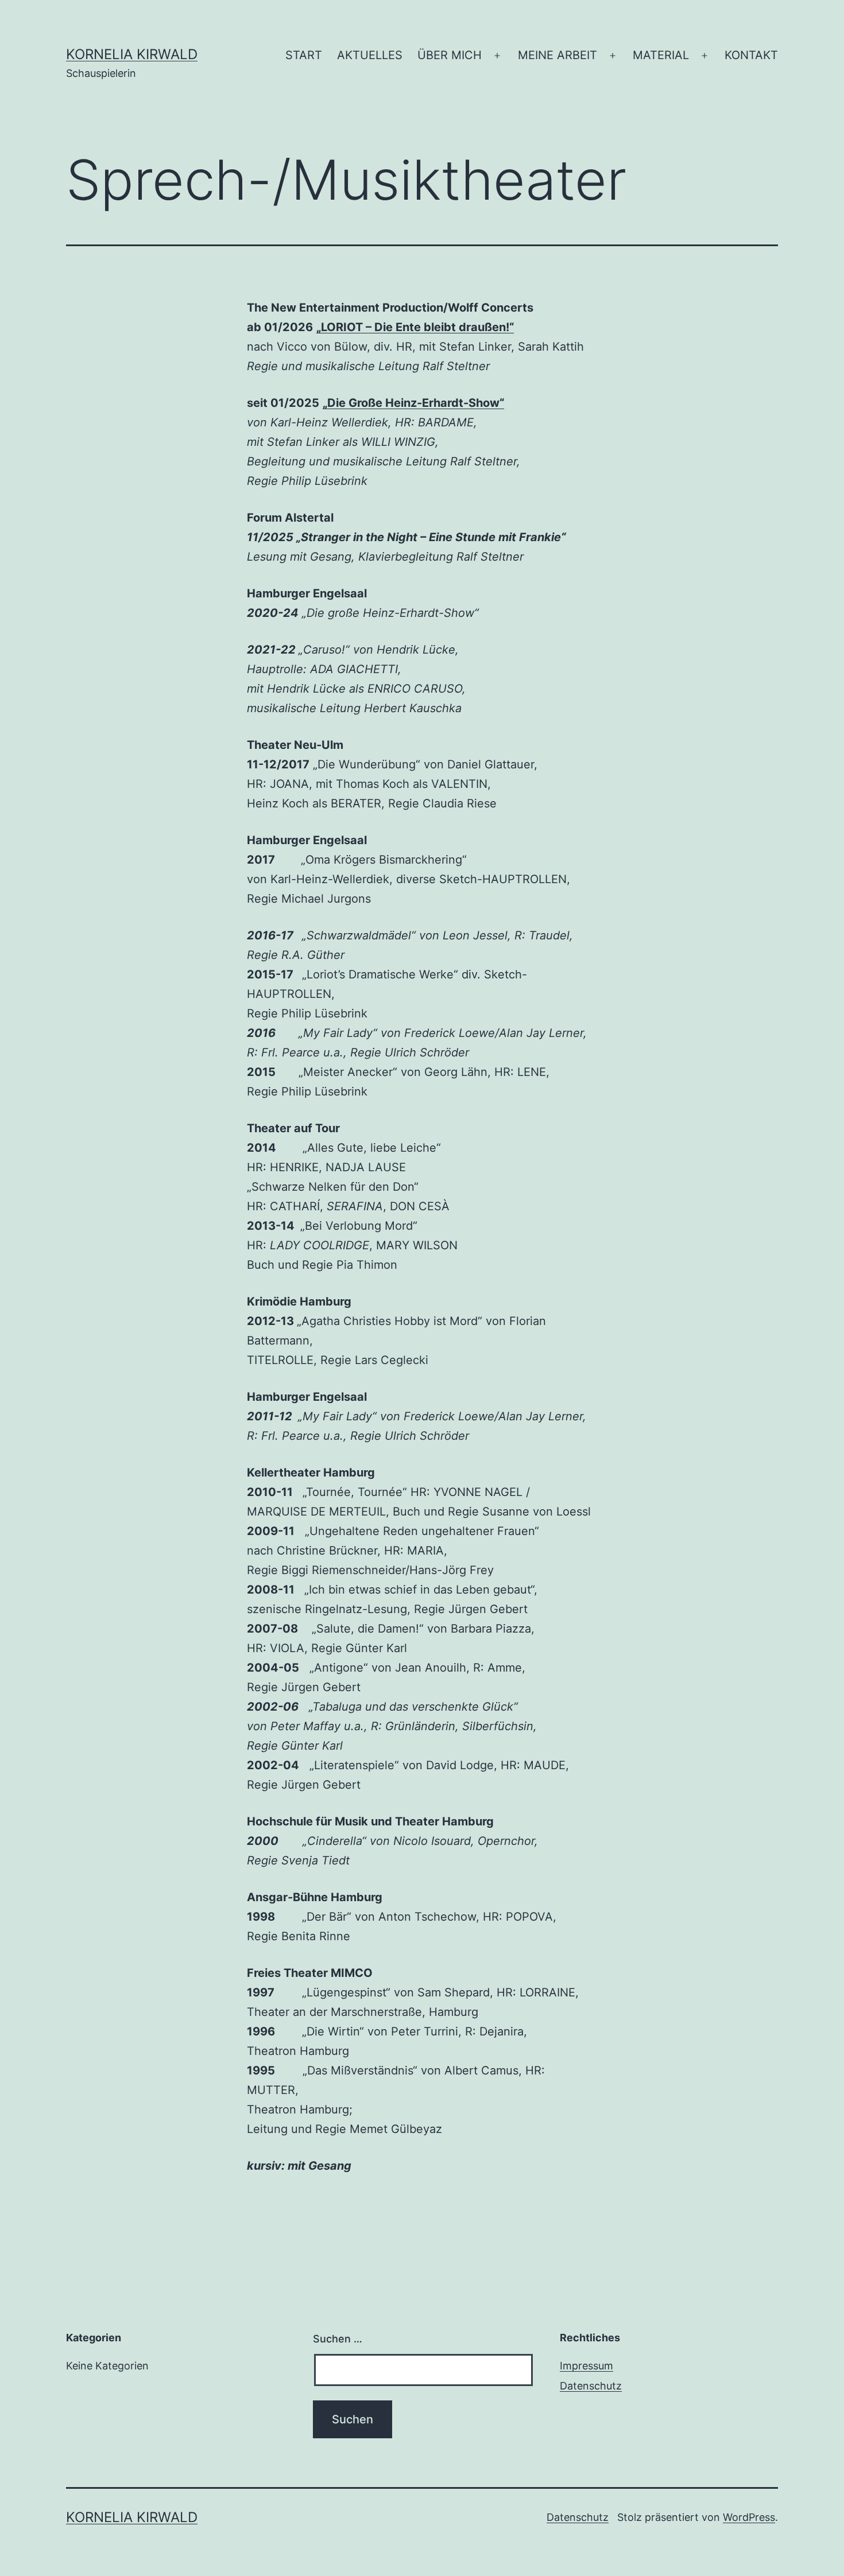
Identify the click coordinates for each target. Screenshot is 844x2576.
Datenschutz (591, 2386)
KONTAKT (751, 55)
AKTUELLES (370, 55)
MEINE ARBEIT (557, 55)
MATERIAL (661, 55)
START (304, 55)
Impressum (586, 2366)
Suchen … (338, 2339)
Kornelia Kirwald (132, 54)
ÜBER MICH (450, 55)
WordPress (749, 2517)
